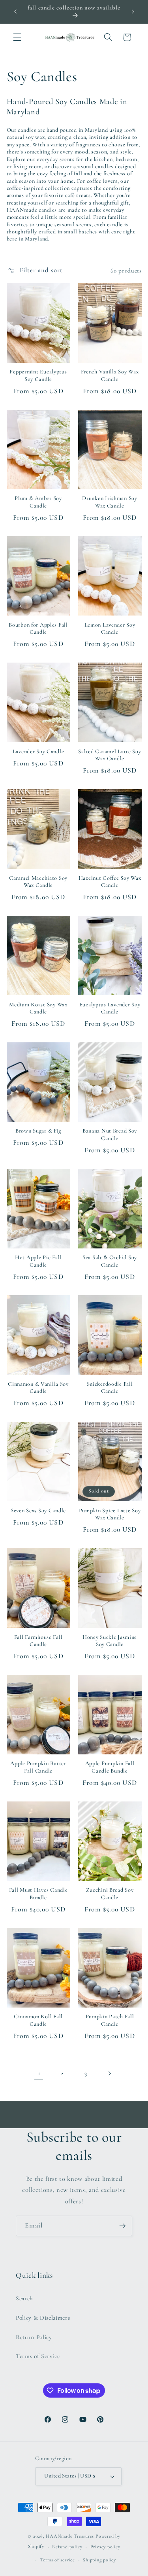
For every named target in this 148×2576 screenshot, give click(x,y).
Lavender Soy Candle (38, 751)
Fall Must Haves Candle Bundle (38, 1893)
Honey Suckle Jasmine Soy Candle (110, 1641)
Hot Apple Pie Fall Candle (38, 1261)
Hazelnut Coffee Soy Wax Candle (110, 882)
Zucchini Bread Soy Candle (110, 1893)
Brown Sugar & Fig (38, 1131)
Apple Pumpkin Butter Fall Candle (38, 1767)
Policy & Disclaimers (43, 2318)
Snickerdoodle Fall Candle (110, 1387)
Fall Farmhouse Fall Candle (38, 1641)
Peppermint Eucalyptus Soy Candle (38, 375)
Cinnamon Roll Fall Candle (38, 2020)
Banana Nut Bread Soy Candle (110, 1134)
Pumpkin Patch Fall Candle (110, 2020)
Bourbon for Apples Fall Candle (38, 628)
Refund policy (67, 2547)
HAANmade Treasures (70, 2536)
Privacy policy (105, 2547)
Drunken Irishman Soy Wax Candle (110, 502)
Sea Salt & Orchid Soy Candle (110, 1261)
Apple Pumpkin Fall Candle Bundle (110, 1767)
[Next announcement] (133, 11)
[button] (17, 37)
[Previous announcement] (15, 11)
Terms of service (58, 2560)
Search (24, 2298)
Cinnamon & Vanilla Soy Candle (38, 1387)
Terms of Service (38, 2356)
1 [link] (39, 2073)
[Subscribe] (122, 2226)
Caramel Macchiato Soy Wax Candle (38, 882)
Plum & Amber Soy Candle (38, 502)
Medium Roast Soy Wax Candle (38, 1008)
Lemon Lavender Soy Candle (110, 628)
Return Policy (34, 2337)
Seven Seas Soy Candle (38, 1511)
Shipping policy (99, 2560)
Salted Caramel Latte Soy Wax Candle (110, 755)
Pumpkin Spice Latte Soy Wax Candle (110, 1514)
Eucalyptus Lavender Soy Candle (110, 1008)
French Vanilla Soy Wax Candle (110, 375)
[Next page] (109, 2073)
